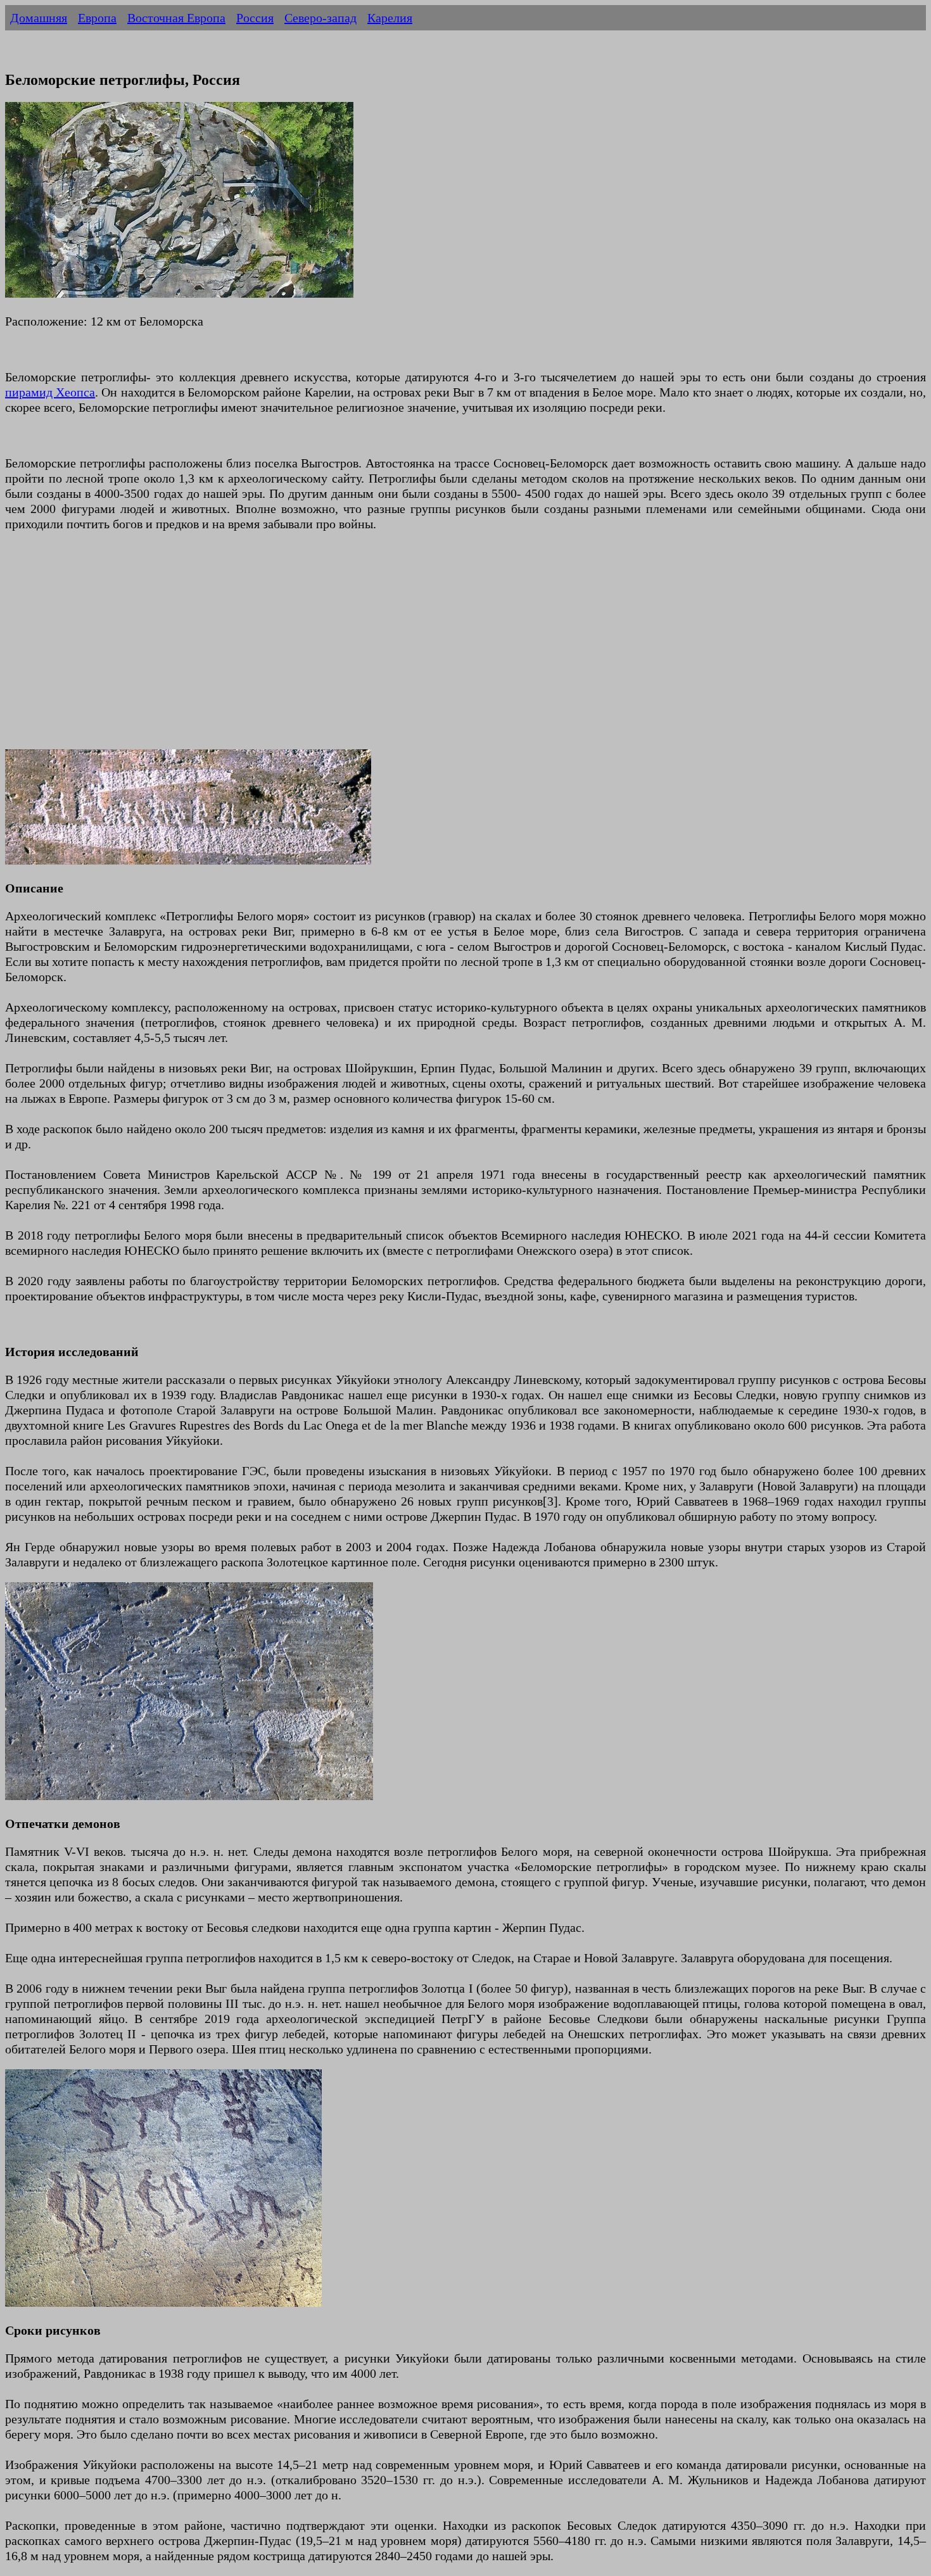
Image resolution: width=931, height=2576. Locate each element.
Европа (97, 18)
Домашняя (39, 18)
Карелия (390, 18)
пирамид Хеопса (50, 392)
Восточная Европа (176, 18)
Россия (255, 18)
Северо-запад (320, 18)
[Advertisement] (385, 648)
